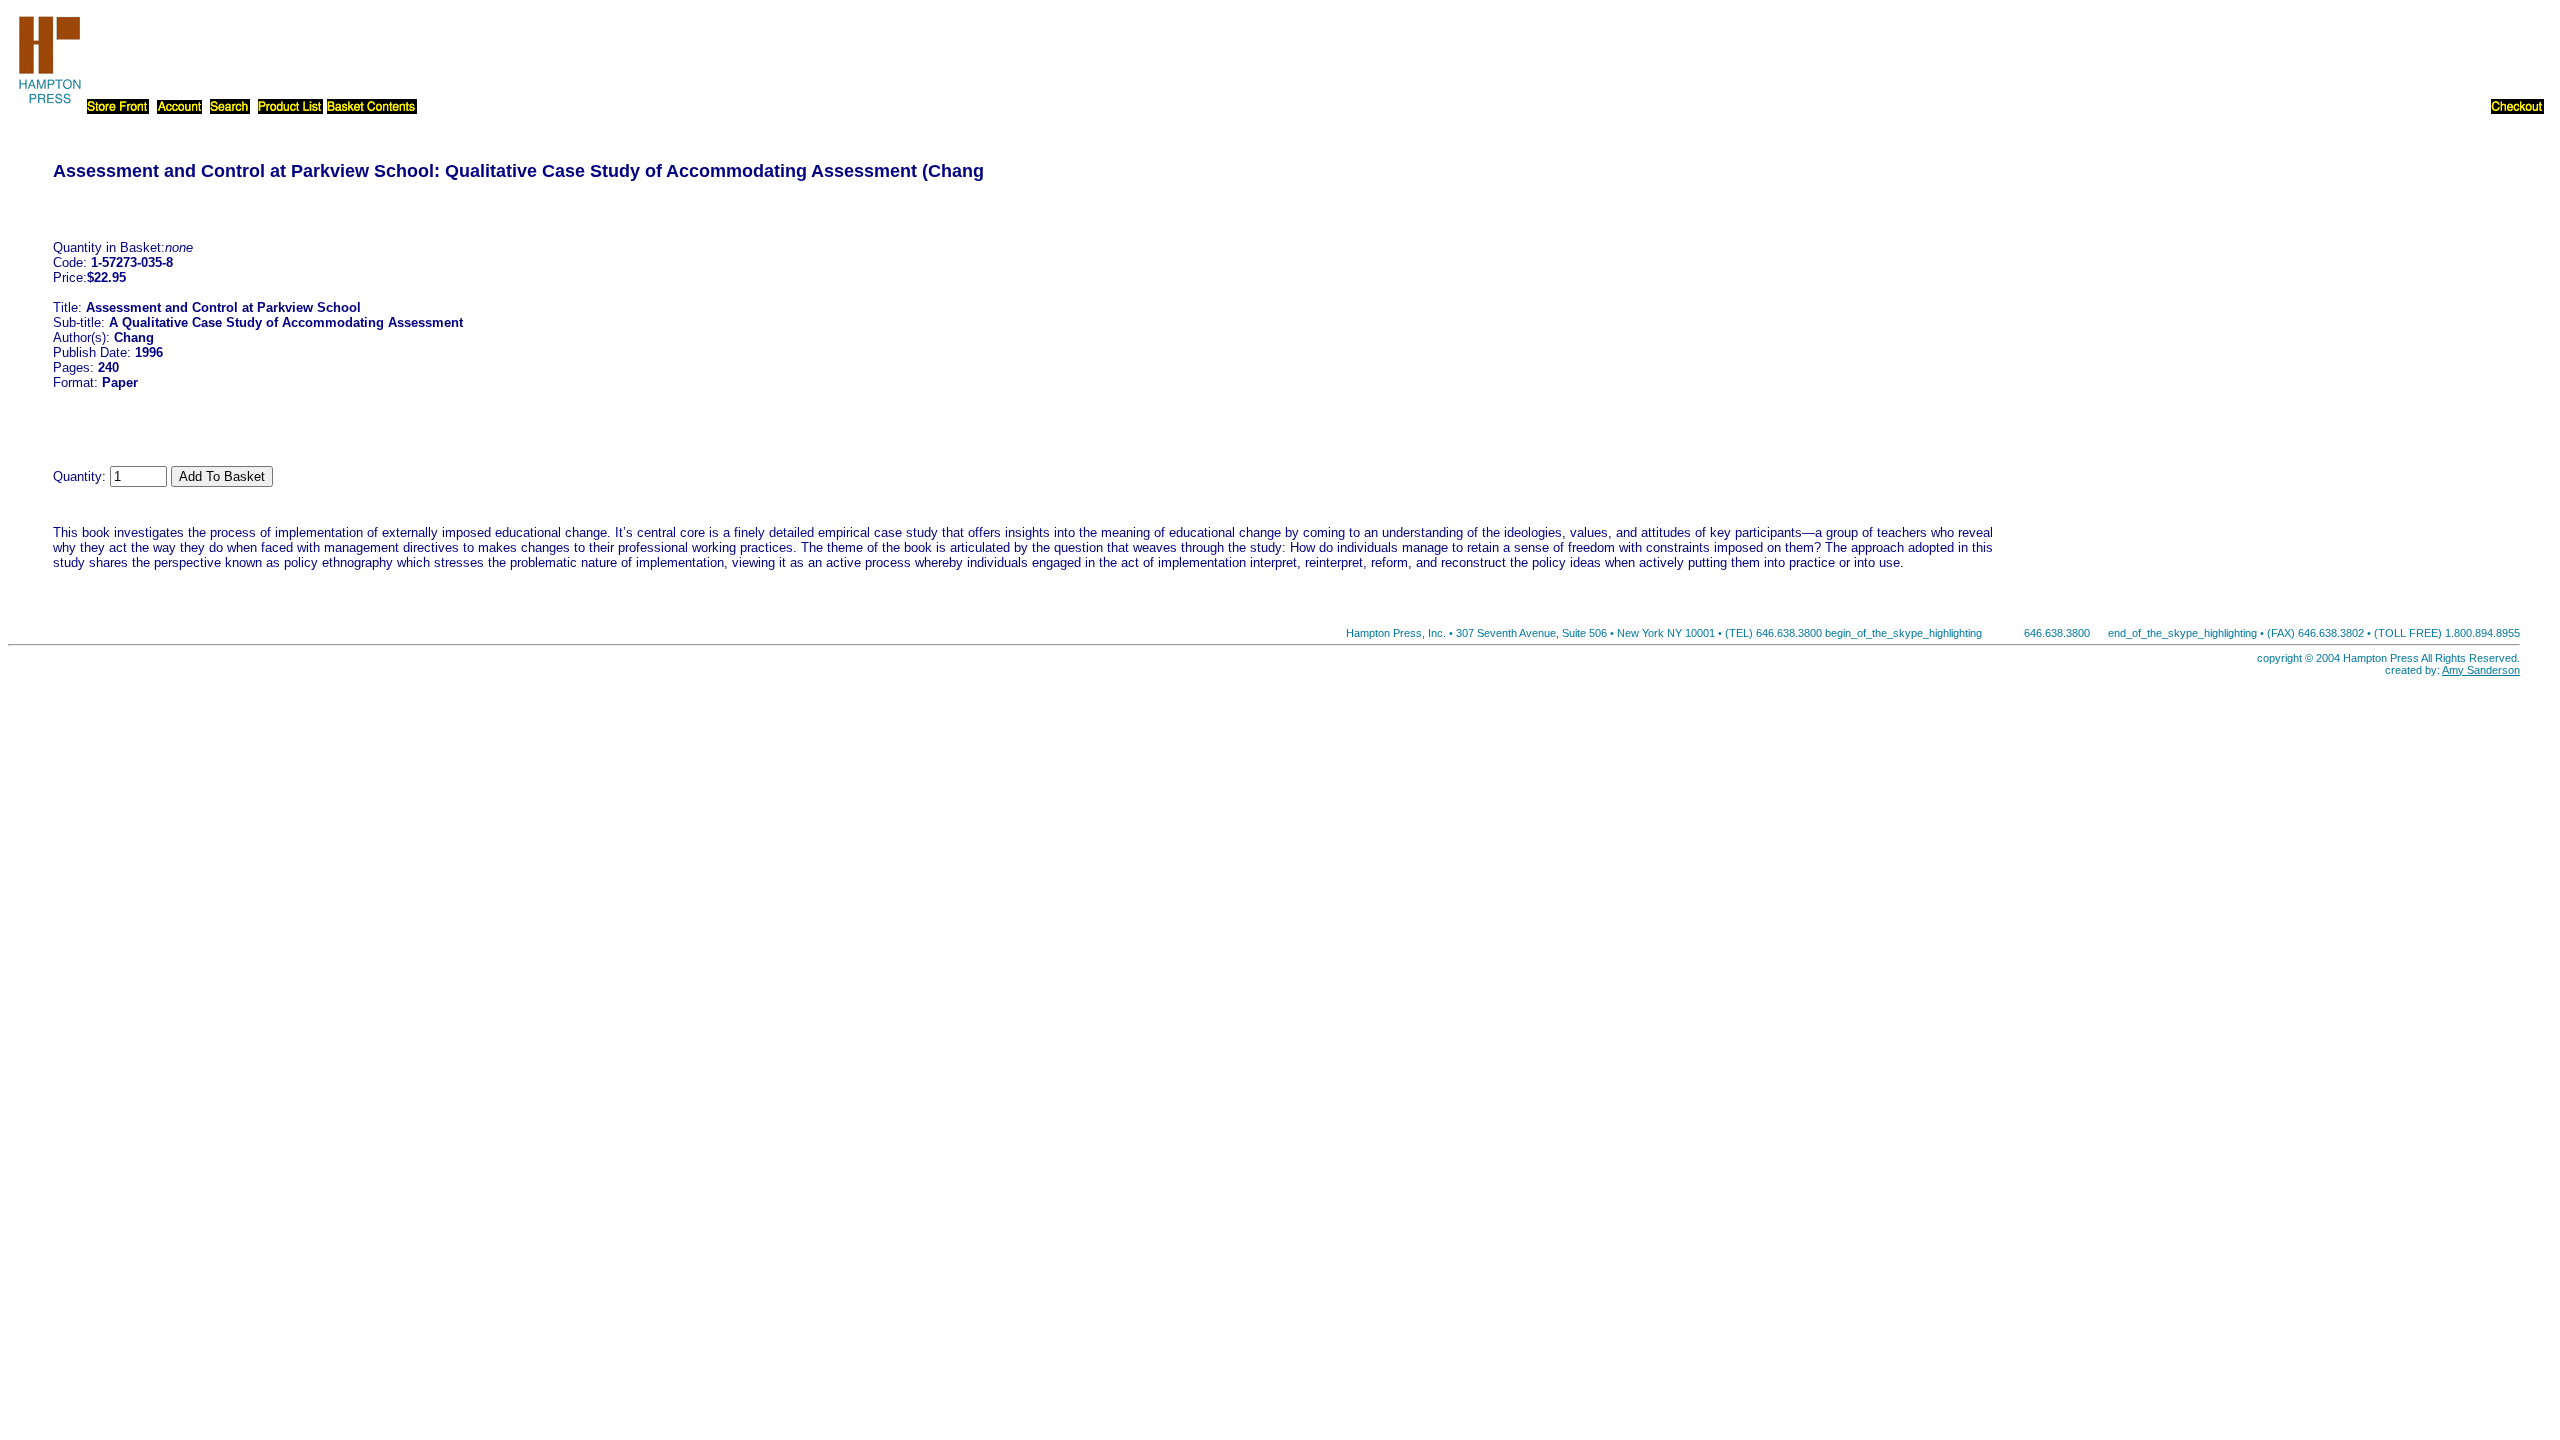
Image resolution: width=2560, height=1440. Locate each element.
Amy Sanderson (2481, 670)
